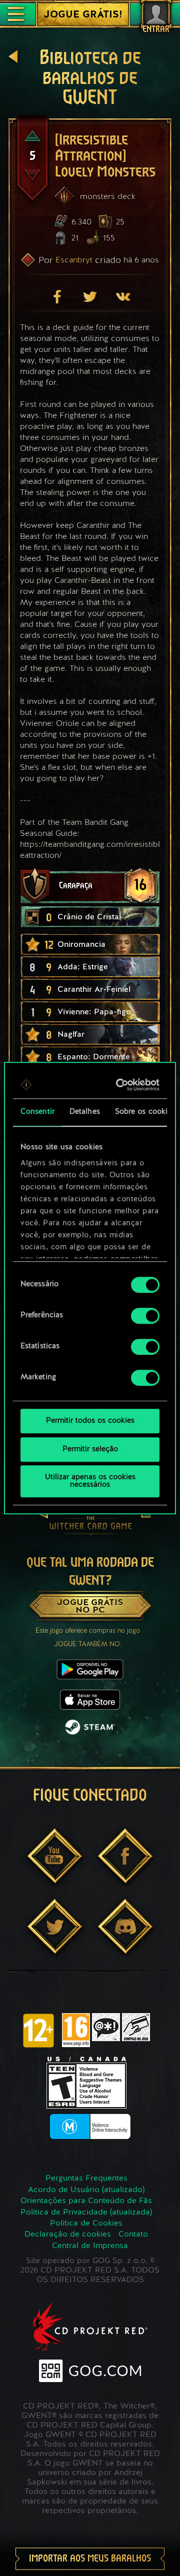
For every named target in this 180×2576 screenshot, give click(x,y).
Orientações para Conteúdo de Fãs (86, 2201)
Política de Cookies (86, 2224)
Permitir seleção (90, 1449)
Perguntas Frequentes (86, 2179)
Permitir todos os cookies (90, 1421)
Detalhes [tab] (85, 1112)
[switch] (145, 1316)
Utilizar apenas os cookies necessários (90, 1481)
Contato (133, 2235)
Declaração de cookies (68, 2235)
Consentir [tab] (37, 1112)
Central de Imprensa (90, 2246)
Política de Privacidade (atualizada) (86, 2213)
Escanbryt (74, 260)
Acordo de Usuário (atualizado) (86, 2190)
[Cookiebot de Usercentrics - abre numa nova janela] (121, 1085)
